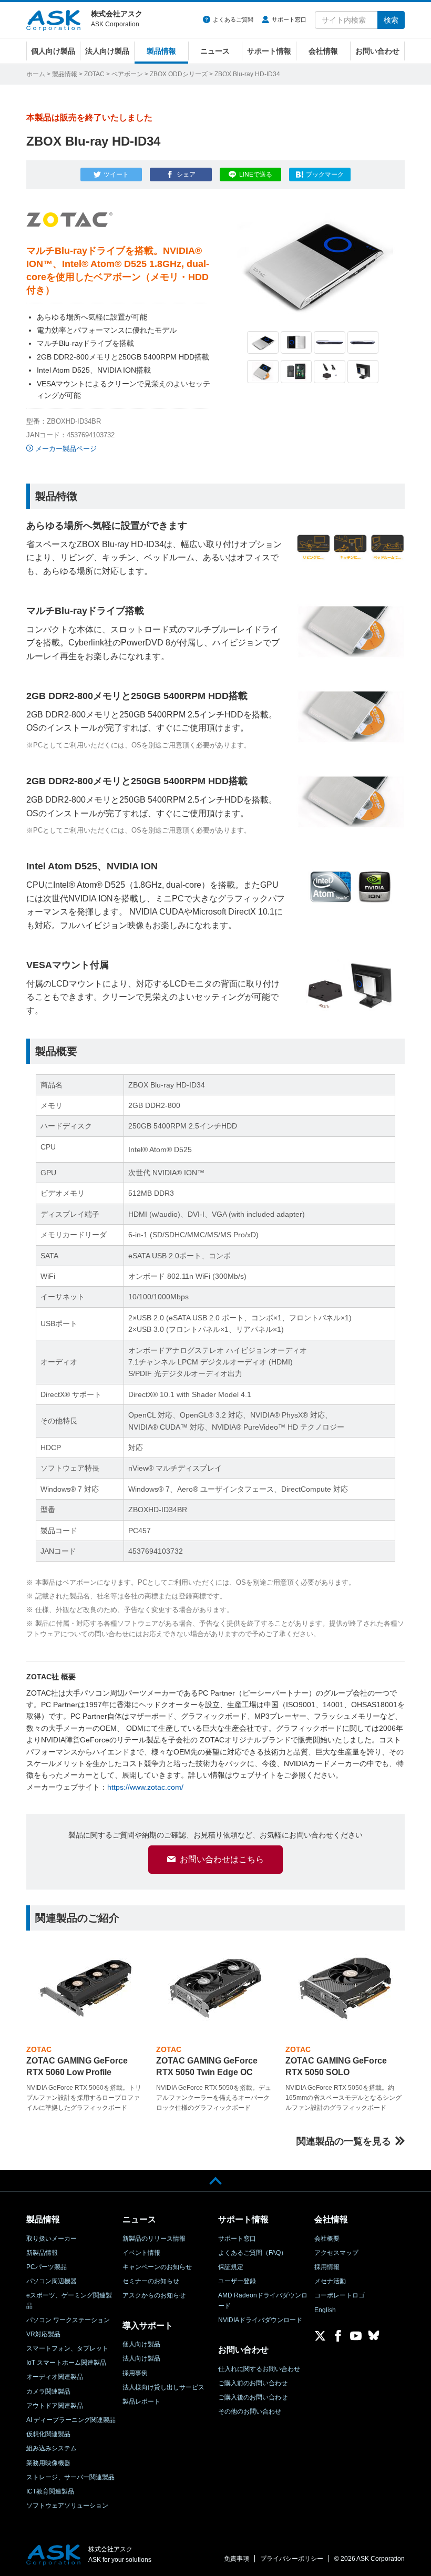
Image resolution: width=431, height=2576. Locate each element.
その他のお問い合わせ (250, 2411)
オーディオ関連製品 (55, 2377)
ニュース (215, 51)
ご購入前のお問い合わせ (253, 2383)
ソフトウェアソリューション (67, 2506)
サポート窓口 (289, 19)
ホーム (36, 74)
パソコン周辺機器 (52, 2281)
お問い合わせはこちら (222, 1859)
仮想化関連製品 (48, 2434)
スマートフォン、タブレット (67, 2348)
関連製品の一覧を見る (344, 2141)
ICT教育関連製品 (50, 2491)
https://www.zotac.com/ (145, 1787)
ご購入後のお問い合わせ (253, 2397)
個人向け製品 (53, 51)
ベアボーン (127, 74)
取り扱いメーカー (52, 2239)
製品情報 (161, 51)
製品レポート (141, 2401)
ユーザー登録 (237, 2281)
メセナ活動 (330, 2281)
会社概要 (327, 2239)
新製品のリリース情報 (154, 2239)
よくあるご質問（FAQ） (253, 2253)
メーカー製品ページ (66, 449)
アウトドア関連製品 (55, 2406)
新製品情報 (42, 2253)
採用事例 (135, 2373)
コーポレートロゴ (340, 2295)
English (325, 2310)
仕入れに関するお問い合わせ (259, 2369)
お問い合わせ (377, 51)
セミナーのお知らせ (151, 2281)
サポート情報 (269, 51)
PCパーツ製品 (47, 2267)
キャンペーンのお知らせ (157, 2267)
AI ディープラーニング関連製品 (71, 2420)
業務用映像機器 (48, 2463)
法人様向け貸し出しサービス (163, 2387)
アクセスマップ (336, 2253)
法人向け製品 (107, 51)
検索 (391, 20)
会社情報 (323, 51)
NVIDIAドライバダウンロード (260, 2320)
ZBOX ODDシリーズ (179, 74)
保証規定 (231, 2267)
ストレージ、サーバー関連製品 (70, 2477)
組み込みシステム (52, 2448)
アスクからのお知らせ (154, 2295)
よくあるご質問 (233, 19)
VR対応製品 (43, 2334)
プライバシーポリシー (292, 2559)
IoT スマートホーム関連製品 (66, 2363)
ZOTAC (94, 74)
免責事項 (237, 2559)
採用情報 (327, 2267)
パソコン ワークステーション (68, 2320)
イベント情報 (141, 2253)
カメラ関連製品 (48, 2392)
